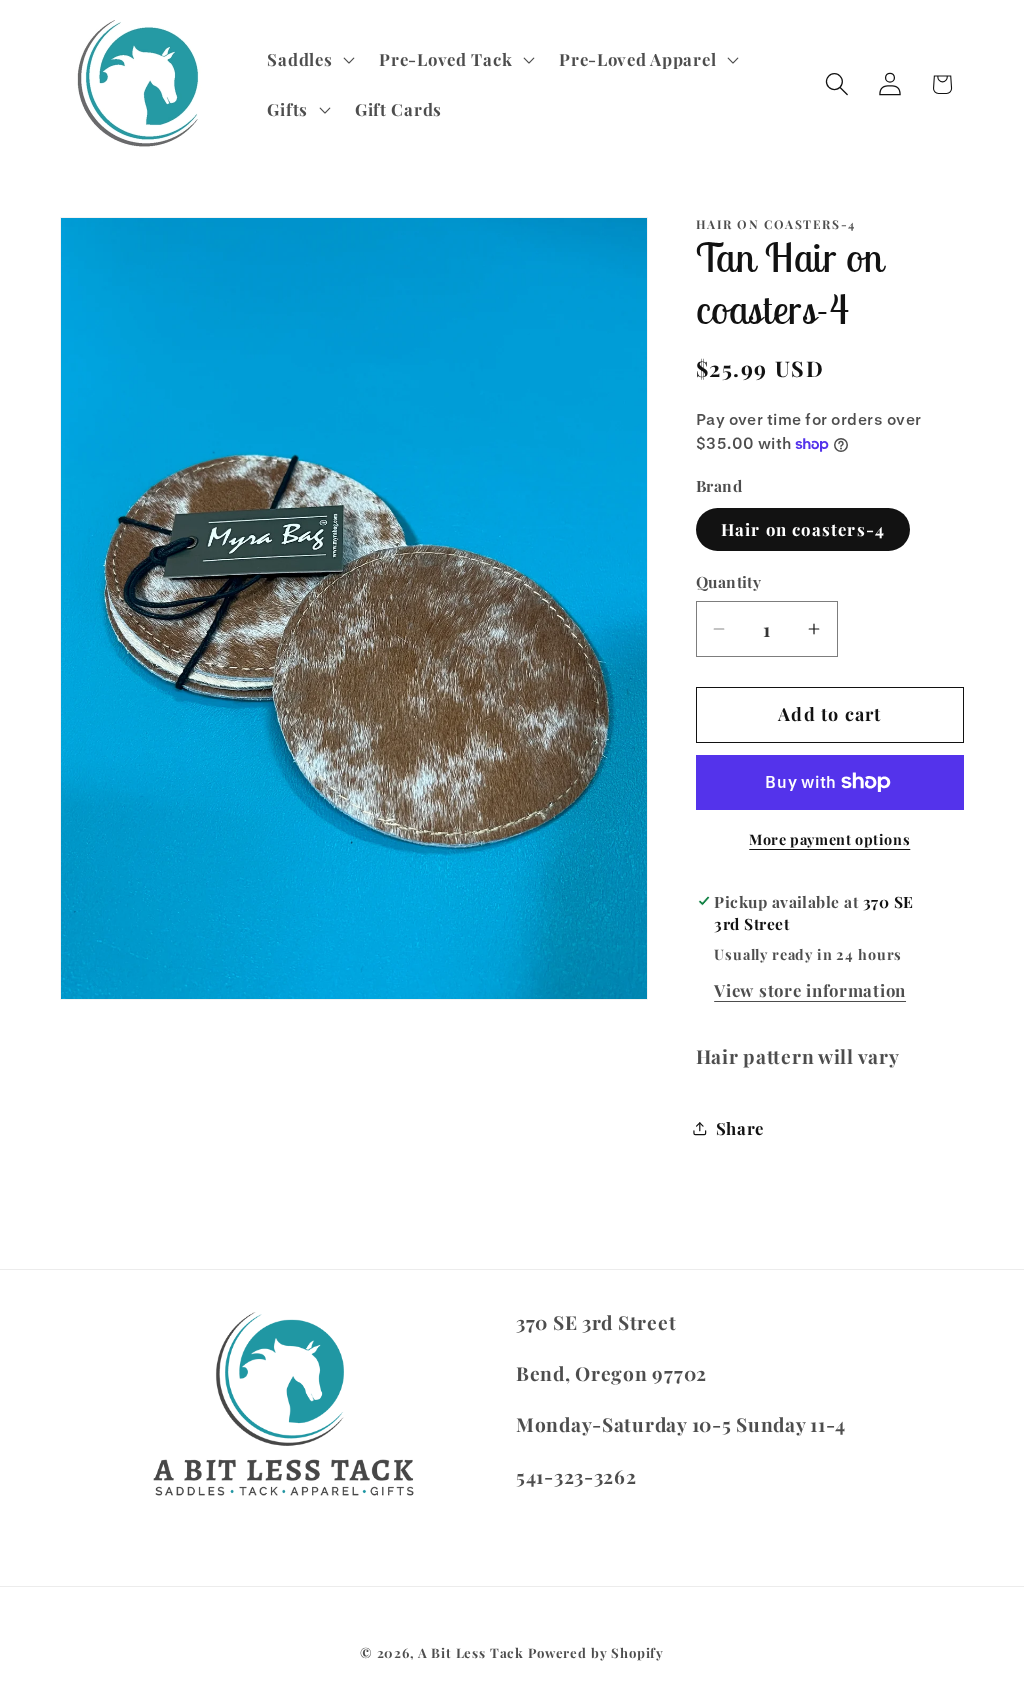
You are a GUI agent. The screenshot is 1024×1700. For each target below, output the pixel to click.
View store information (810, 990)
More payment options (829, 839)
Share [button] (740, 1128)
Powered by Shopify (596, 1652)
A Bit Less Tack (471, 1652)
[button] (309, 60)
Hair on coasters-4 (803, 529)
